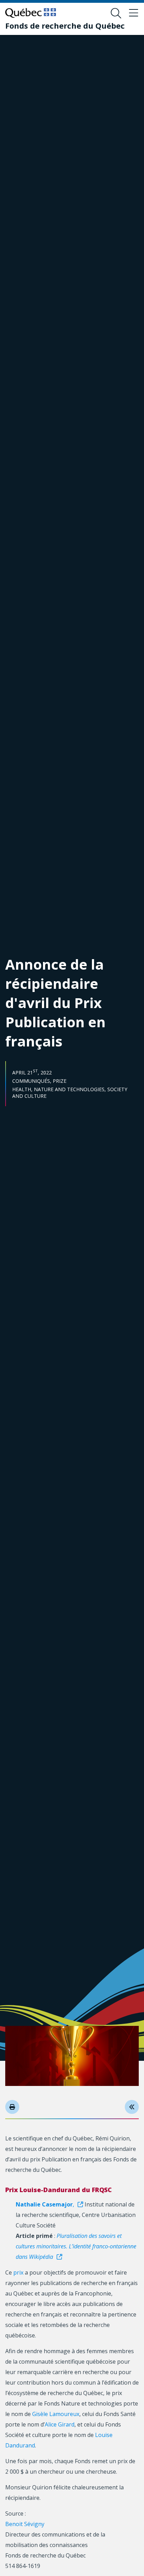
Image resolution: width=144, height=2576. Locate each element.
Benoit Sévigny (25, 2524)
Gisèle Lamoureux (56, 2414)
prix (18, 2272)
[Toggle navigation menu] (134, 13)
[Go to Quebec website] (31, 13)
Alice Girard (60, 2424)
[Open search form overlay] (116, 13)
